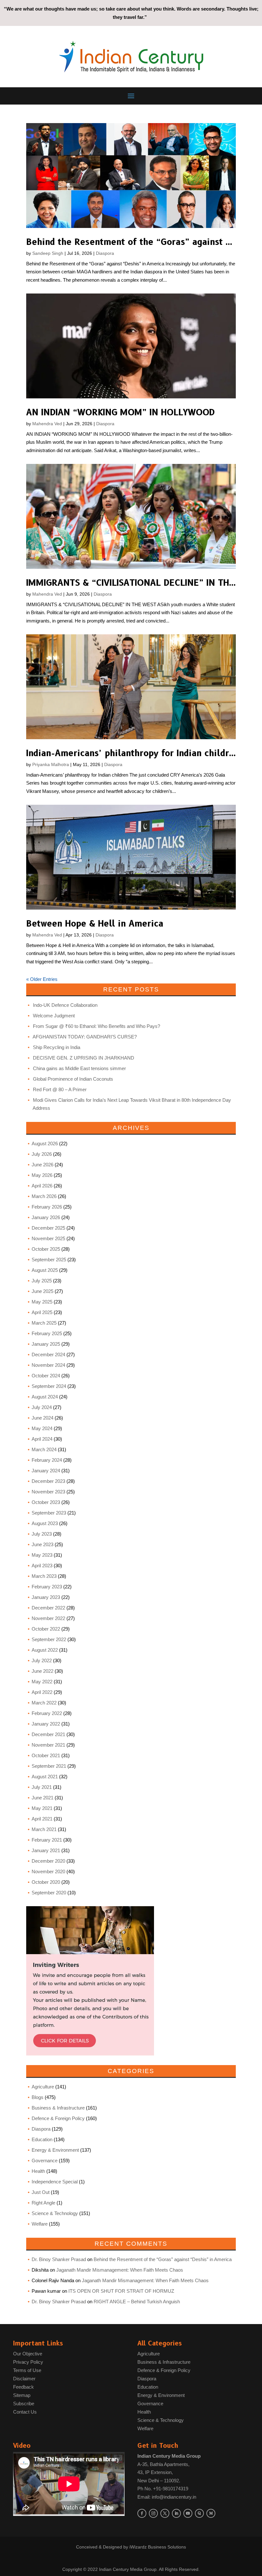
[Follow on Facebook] (142, 2513)
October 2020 (46, 1882)
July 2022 (42, 1660)
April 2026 (42, 1186)
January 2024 (46, 1471)
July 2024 (42, 1407)
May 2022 (42, 1682)
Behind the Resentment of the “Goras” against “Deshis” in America (163, 2259)
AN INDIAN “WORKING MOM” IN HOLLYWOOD (120, 412)
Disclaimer (24, 2379)
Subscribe (24, 2404)
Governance (45, 2161)
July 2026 (42, 1154)
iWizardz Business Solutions (158, 2547)
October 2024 (46, 1376)
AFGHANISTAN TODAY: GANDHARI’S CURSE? (85, 1037)
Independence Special (55, 2182)
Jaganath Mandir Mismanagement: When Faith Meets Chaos (120, 2270)
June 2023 (42, 1544)
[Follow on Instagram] (153, 2513)
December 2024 (48, 1355)
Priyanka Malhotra (51, 764)
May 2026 (42, 1175)
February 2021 (47, 1840)
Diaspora (105, 253)
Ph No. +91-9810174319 (163, 2489)
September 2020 (49, 1893)
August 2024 (45, 1397)
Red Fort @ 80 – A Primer (60, 1089)
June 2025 (42, 1291)
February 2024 (47, 1460)
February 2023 (47, 1587)
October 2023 (46, 1502)
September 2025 (49, 1260)
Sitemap (22, 2395)
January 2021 (46, 1850)
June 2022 (42, 1671)
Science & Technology (55, 2213)
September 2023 (49, 1513)
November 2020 (48, 1871)
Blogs (38, 2097)
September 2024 (49, 1386)
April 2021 (42, 1819)
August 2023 (45, 1523)
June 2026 (42, 1165)
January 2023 (46, 1597)
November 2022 (48, 1618)
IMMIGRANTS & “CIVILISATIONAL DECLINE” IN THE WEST (144, 583)
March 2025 (44, 1323)
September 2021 (49, 1766)
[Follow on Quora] (199, 2513)
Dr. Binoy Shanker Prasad (59, 2259)
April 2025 (42, 1312)
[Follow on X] (165, 2513)
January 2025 (46, 1344)
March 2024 (44, 1449)
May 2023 (42, 1555)
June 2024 (42, 1418)
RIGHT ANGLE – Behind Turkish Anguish (137, 2302)
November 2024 (48, 1365)
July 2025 (42, 1281)
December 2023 (48, 1481)
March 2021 (44, 1829)
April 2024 (42, 1439)
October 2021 (46, 1755)
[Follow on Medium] (211, 2513)
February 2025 (47, 1333)
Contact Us (25, 2412)
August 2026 (45, 1143)
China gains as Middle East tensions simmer (79, 1068)
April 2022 (42, 1692)
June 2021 (42, 1798)
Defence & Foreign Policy (58, 2118)
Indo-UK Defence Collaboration (65, 1005)
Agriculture (43, 2087)
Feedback (23, 2387)
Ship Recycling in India (57, 1047)
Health (38, 2171)
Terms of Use (27, 2370)
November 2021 (48, 1745)
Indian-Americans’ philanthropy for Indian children (133, 753)
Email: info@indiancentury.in (167, 2497)
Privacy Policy (28, 2362)
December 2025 (48, 1228)
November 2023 (48, 1492)
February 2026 (47, 1207)
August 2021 (45, 1777)
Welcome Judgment (54, 1016)
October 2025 (46, 1249)
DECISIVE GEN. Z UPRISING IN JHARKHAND (84, 1058)
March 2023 (44, 1576)
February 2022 (47, 1713)
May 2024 (42, 1428)
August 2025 (45, 1270)
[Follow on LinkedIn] (176, 2513)
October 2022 (46, 1629)
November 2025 (48, 1238)
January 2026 (46, 1217)
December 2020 (48, 1861)
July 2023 (42, 1534)
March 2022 (44, 1703)
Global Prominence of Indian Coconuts (73, 1079)
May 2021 (42, 1808)
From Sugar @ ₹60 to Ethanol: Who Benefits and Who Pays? (96, 1026)
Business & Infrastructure (58, 2108)
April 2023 (42, 1566)
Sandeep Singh (48, 253)
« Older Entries (42, 979)
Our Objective (28, 2354)
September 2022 (49, 1639)
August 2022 (45, 1650)
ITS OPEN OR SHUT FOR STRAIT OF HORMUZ (121, 2291)
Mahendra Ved (47, 424)
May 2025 (42, 1302)
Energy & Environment (55, 2150)
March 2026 (44, 1196)
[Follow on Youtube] (188, 2513)
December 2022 (48, 1608)
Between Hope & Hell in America (95, 924)
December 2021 (48, 1734)
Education (42, 2139)
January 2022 (46, 1724)
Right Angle (43, 2203)
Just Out (41, 2192)
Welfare (40, 2224)
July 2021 (42, 1787)
